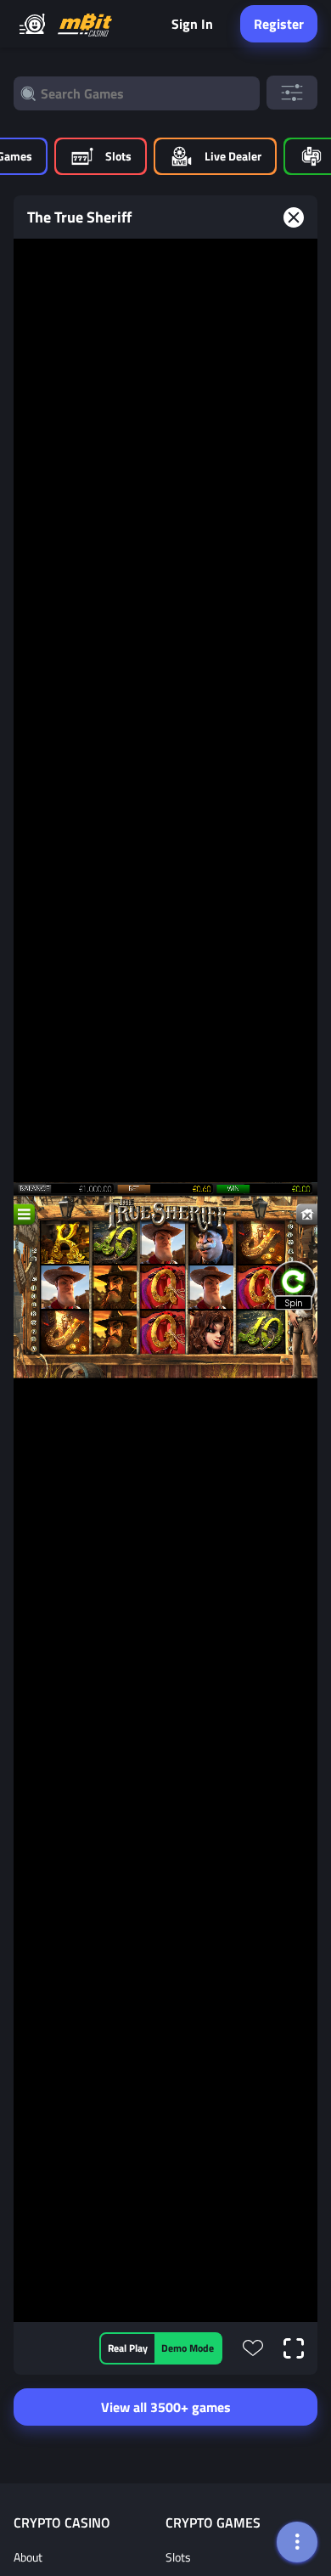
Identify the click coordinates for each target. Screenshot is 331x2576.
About (28, 2557)
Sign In (192, 24)
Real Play (128, 2348)
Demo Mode (188, 2348)
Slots (178, 2557)
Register (279, 24)
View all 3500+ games (166, 2407)
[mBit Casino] (85, 24)
